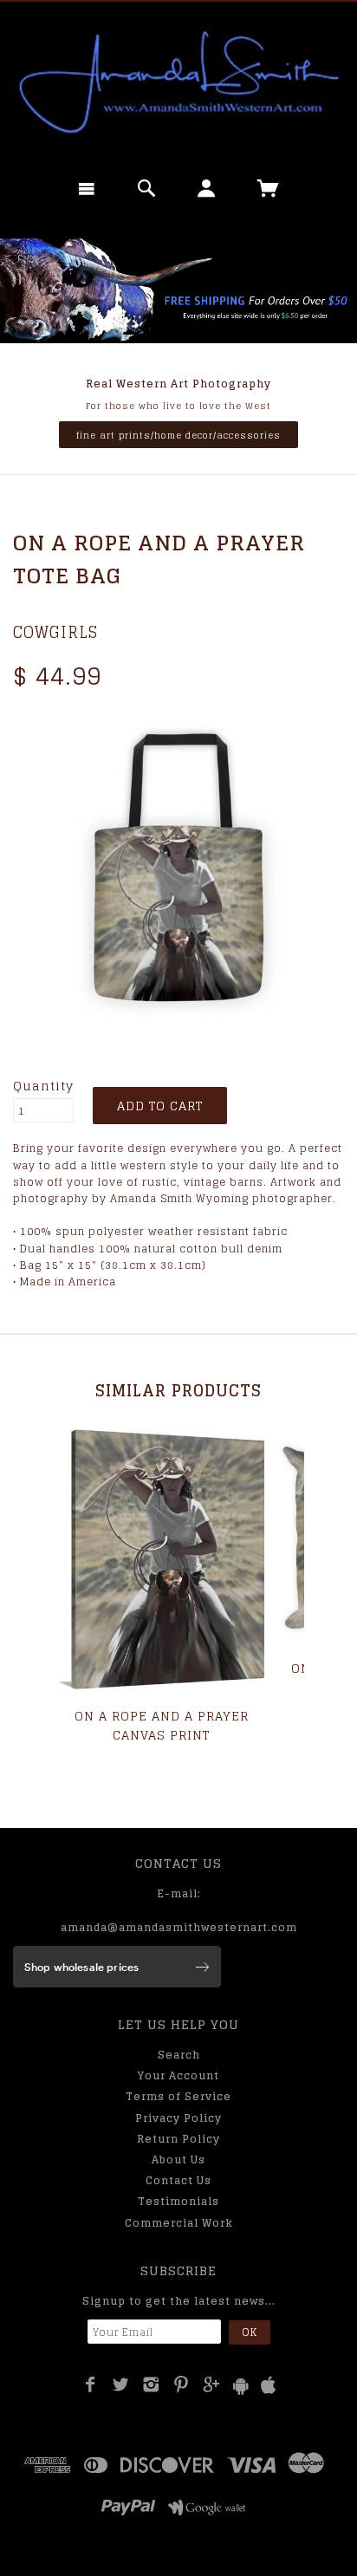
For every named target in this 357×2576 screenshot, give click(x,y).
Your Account (178, 2075)
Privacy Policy (178, 2118)
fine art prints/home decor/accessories (178, 435)
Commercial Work (179, 2223)
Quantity (43, 1086)
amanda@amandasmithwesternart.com (179, 1927)
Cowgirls (55, 632)
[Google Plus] (212, 2384)
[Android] (241, 2386)
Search (179, 2055)
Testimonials (178, 2201)
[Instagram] (151, 2384)
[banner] (178, 82)
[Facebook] (91, 2384)
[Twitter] (121, 2384)
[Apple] (269, 2386)
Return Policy (178, 2139)
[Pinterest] (182, 2384)
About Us (178, 2160)
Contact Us (178, 2180)
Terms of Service (178, 2096)
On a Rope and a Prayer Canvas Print (162, 1725)
